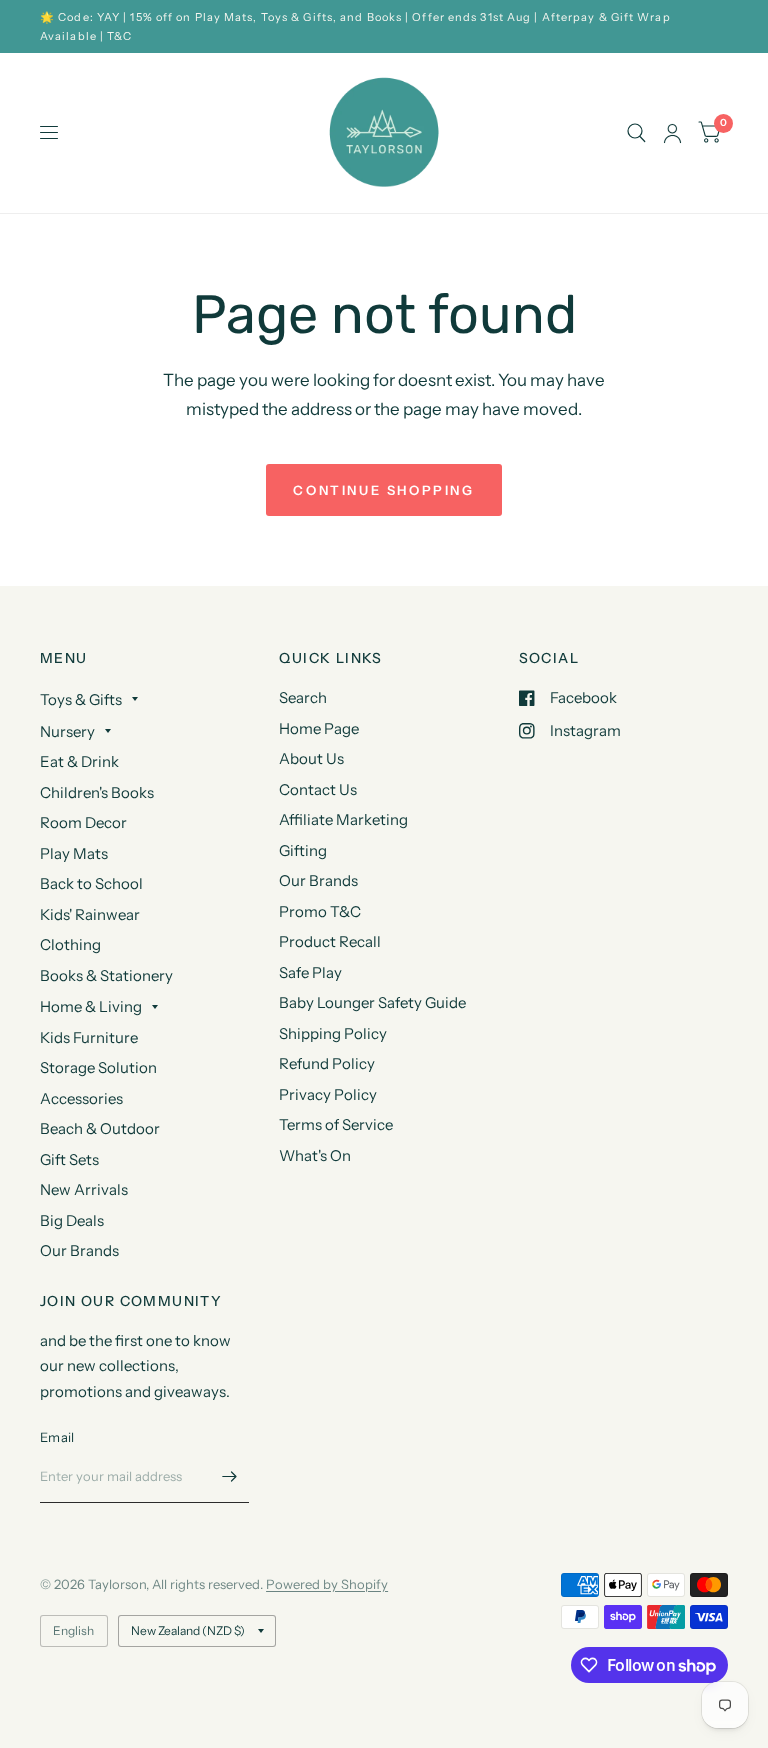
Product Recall (330, 941)
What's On (315, 1155)
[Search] (636, 133)
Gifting (303, 850)
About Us (311, 758)
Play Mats (74, 853)
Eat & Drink (79, 761)
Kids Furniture (89, 1037)
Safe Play (310, 972)
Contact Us (318, 789)
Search (303, 697)
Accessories (81, 1098)
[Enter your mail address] (229, 1477)
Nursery (67, 731)
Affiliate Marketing (343, 819)
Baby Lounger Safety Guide (372, 1002)
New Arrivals (84, 1189)
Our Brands (79, 1250)
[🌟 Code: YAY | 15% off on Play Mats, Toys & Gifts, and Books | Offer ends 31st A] (384, 26)
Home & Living (91, 1006)
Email (57, 1437)
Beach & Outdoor (100, 1128)
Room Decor (83, 822)
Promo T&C (320, 911)
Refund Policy (327, 1063)
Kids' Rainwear (90, 914)
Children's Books (97, 792)
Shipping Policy (333, 1033)
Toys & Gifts (81, 699)
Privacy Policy (328, 1094)
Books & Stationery (106, 975)
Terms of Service (336, 1124)
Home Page (319, 728)
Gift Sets (69, 1159)
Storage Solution (98, 1067)
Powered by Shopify (327, 1584)
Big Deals (72, 1220)
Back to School (91, 883)
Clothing (70, 944)
